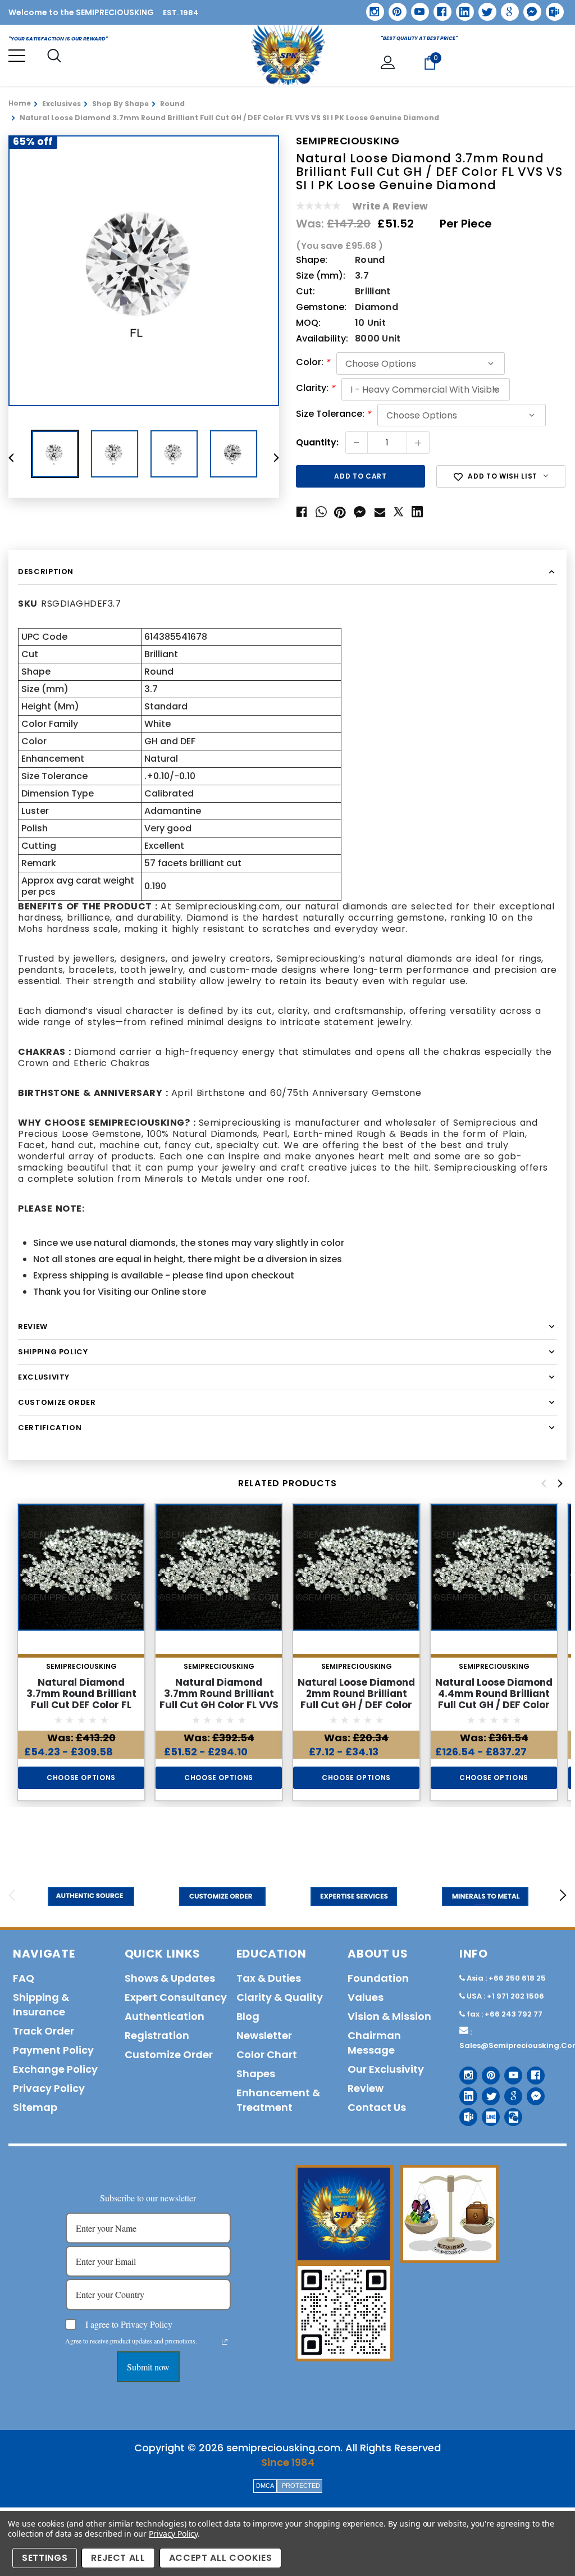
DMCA (265, 2486)
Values (366, 1997)
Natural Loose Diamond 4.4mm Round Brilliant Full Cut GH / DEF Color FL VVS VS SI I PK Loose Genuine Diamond (494, 1705)
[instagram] (371, 8)
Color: (313, 363)
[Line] (487, 2113)
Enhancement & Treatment (278, 2100)
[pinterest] (394, 8)
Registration (157, 2035)
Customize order (169, 2054)
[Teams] (551, 8)
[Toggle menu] (17, 56)
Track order (44, 2031)
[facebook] (438, 8)
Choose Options (81, 1778)
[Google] (506, 8)
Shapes (256, 2074)
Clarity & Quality (280, 1997)
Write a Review (390, 206)
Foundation (378, 1978)
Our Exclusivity (386, 2069)
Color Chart (267, 2054)
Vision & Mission (389, 2016)
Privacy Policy (173, 2534)
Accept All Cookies (221, 2558)
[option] (144, 271)
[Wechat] (509, 2113)
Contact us (377, 2107)
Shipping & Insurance (41, 2004)
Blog (248, 2016)
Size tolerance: (334, 415)
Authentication (165, 2016)
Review (366, 2088)
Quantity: (317, 443)
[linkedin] (461, 8)
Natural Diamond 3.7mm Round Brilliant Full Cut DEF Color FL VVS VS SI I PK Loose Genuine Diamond (81, 1705)
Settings (45, 2558)
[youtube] (416, 8)
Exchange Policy (55, 2069)
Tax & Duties (269, 1978)
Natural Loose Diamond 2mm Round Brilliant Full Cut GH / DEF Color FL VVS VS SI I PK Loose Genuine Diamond (356, 1705)
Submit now (148, 2367)
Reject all (118, 2558)
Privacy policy (49, 2088)
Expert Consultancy (176, 1997)
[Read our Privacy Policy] (225, 2342)
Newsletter (264, 2035)
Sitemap (35, 2107)
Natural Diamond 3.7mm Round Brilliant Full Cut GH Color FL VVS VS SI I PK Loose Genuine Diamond (219, 1705)
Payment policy (53, 2050)
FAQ (24, 1978)
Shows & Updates (170, 1978)
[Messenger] (528, 8)
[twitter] (484, 8)
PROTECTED (301, 2486)
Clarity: (316, 389)
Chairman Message (374, 2043)
